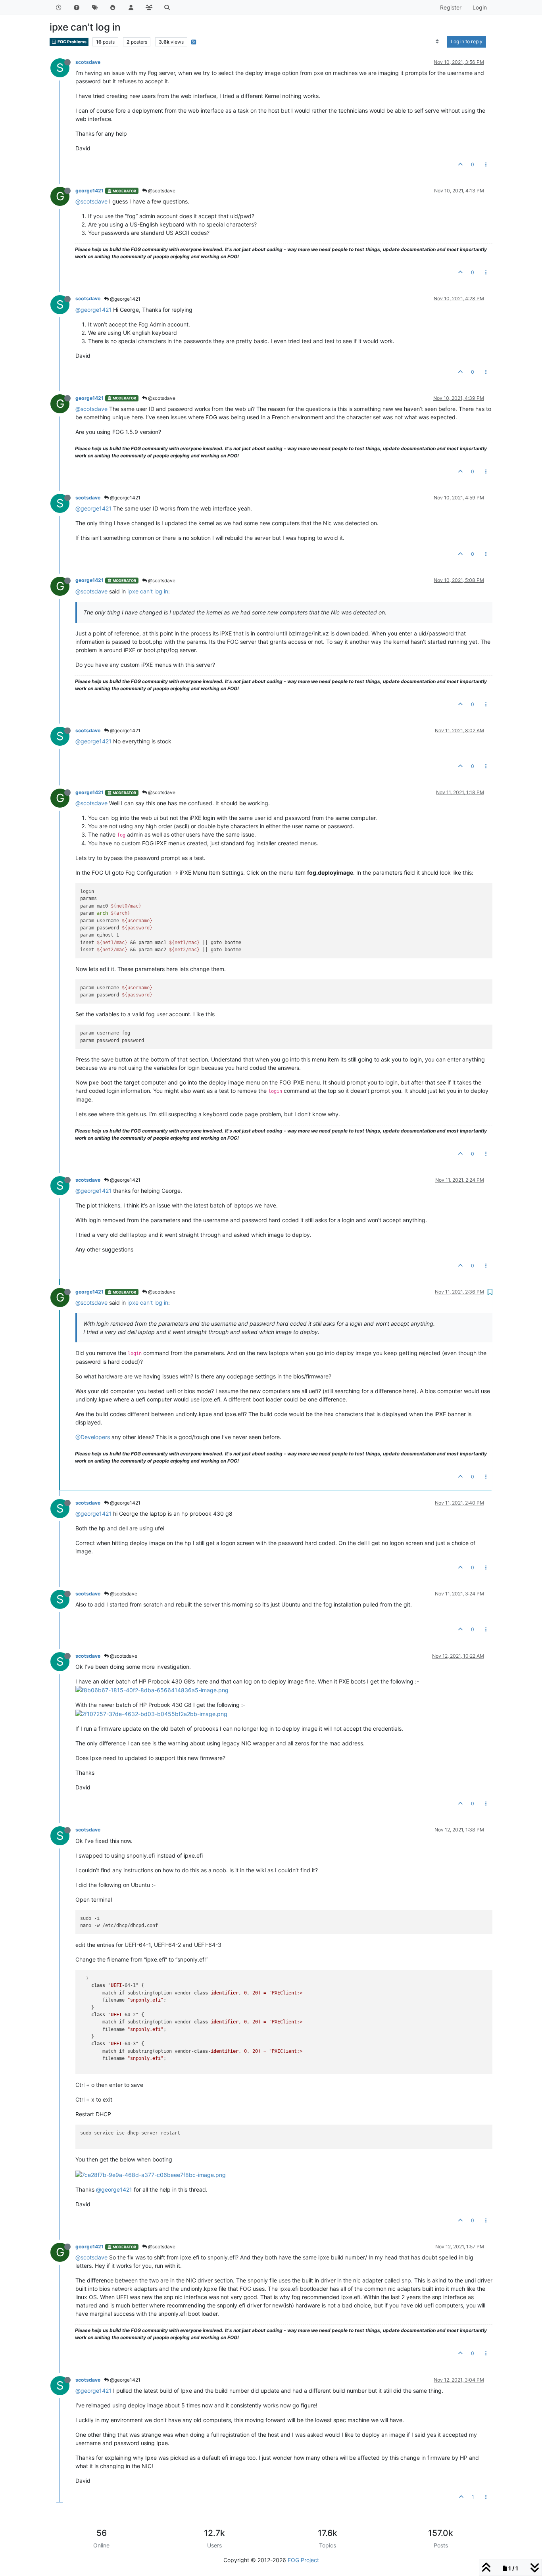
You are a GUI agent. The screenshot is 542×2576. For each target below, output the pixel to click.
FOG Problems (72, 42)
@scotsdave (161, 191)
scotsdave (88, 62)
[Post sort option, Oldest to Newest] (437, 42)
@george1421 (125, 299)
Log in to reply (467, 41)
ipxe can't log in (148, 591)
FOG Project (303, 2560)
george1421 (89, 191)
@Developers (93, 1437)
